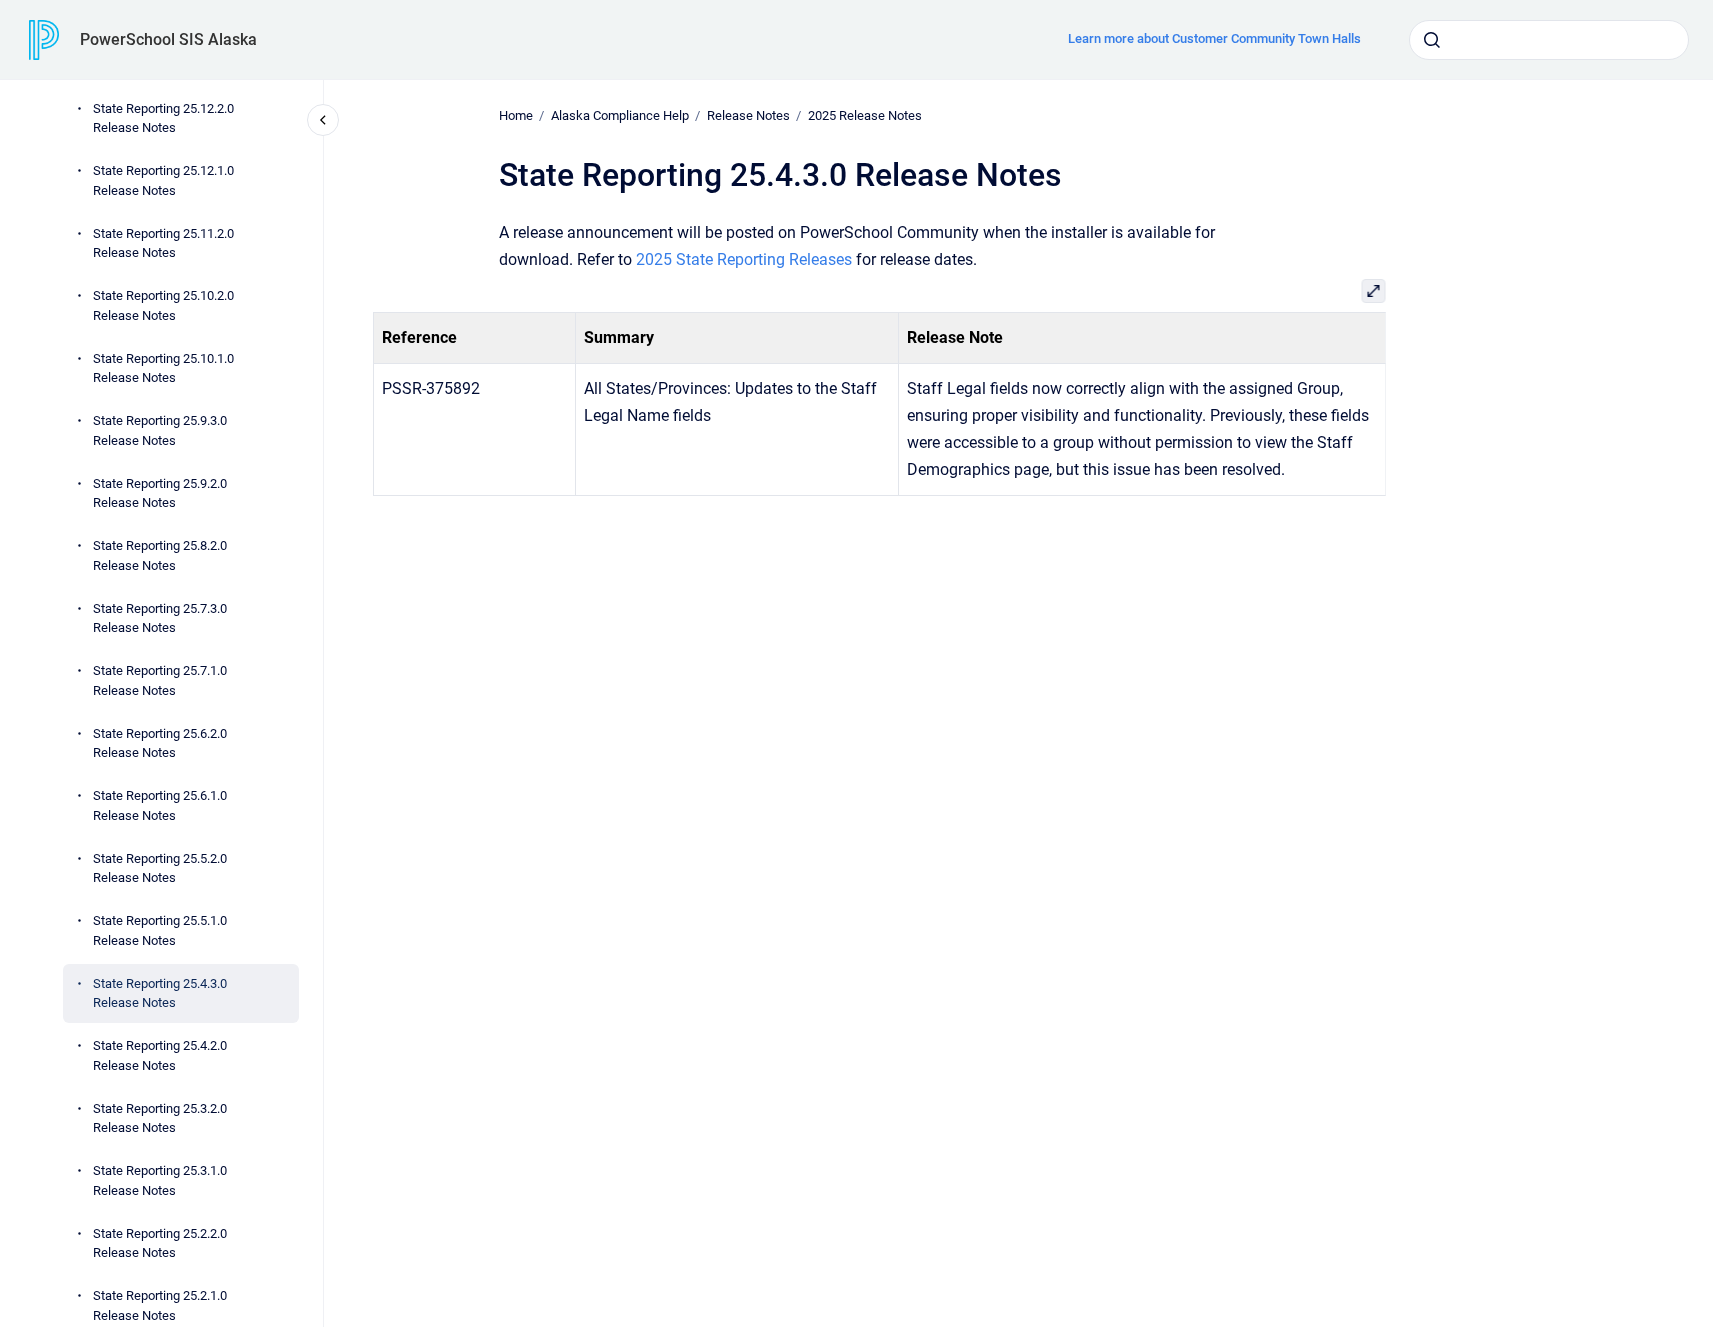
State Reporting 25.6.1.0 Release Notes (160, 805)
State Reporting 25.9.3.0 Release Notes (160, 430)
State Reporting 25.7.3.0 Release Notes (160, 618)
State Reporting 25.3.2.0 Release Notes (160, 1118)
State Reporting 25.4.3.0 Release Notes (160, 993)
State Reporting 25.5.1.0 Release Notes (160, 930)
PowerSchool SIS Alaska (168, 39)
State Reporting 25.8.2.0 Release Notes (160, 555)
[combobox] (1549, 40)
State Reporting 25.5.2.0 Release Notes (160, 868)
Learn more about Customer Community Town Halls (1214, 38)
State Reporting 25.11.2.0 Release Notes (163, 243)
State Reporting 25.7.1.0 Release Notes (160, 680)
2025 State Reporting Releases (744, 259)
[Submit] (1432, 40)
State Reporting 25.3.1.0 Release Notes (160, 1180)
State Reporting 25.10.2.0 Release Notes (163, 305)
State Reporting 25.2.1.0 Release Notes (160, 1305)
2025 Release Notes (865, 115)
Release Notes (748, 115)
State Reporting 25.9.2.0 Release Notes (160, 493)
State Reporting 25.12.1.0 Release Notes (163, 180)
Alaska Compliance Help (620, 115)
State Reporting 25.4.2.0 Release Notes (160, 1055)
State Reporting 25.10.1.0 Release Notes (163, 368)
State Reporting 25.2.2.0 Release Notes (160, 1243)
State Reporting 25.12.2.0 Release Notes (163, 118)
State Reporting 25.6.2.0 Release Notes (160, 743)
